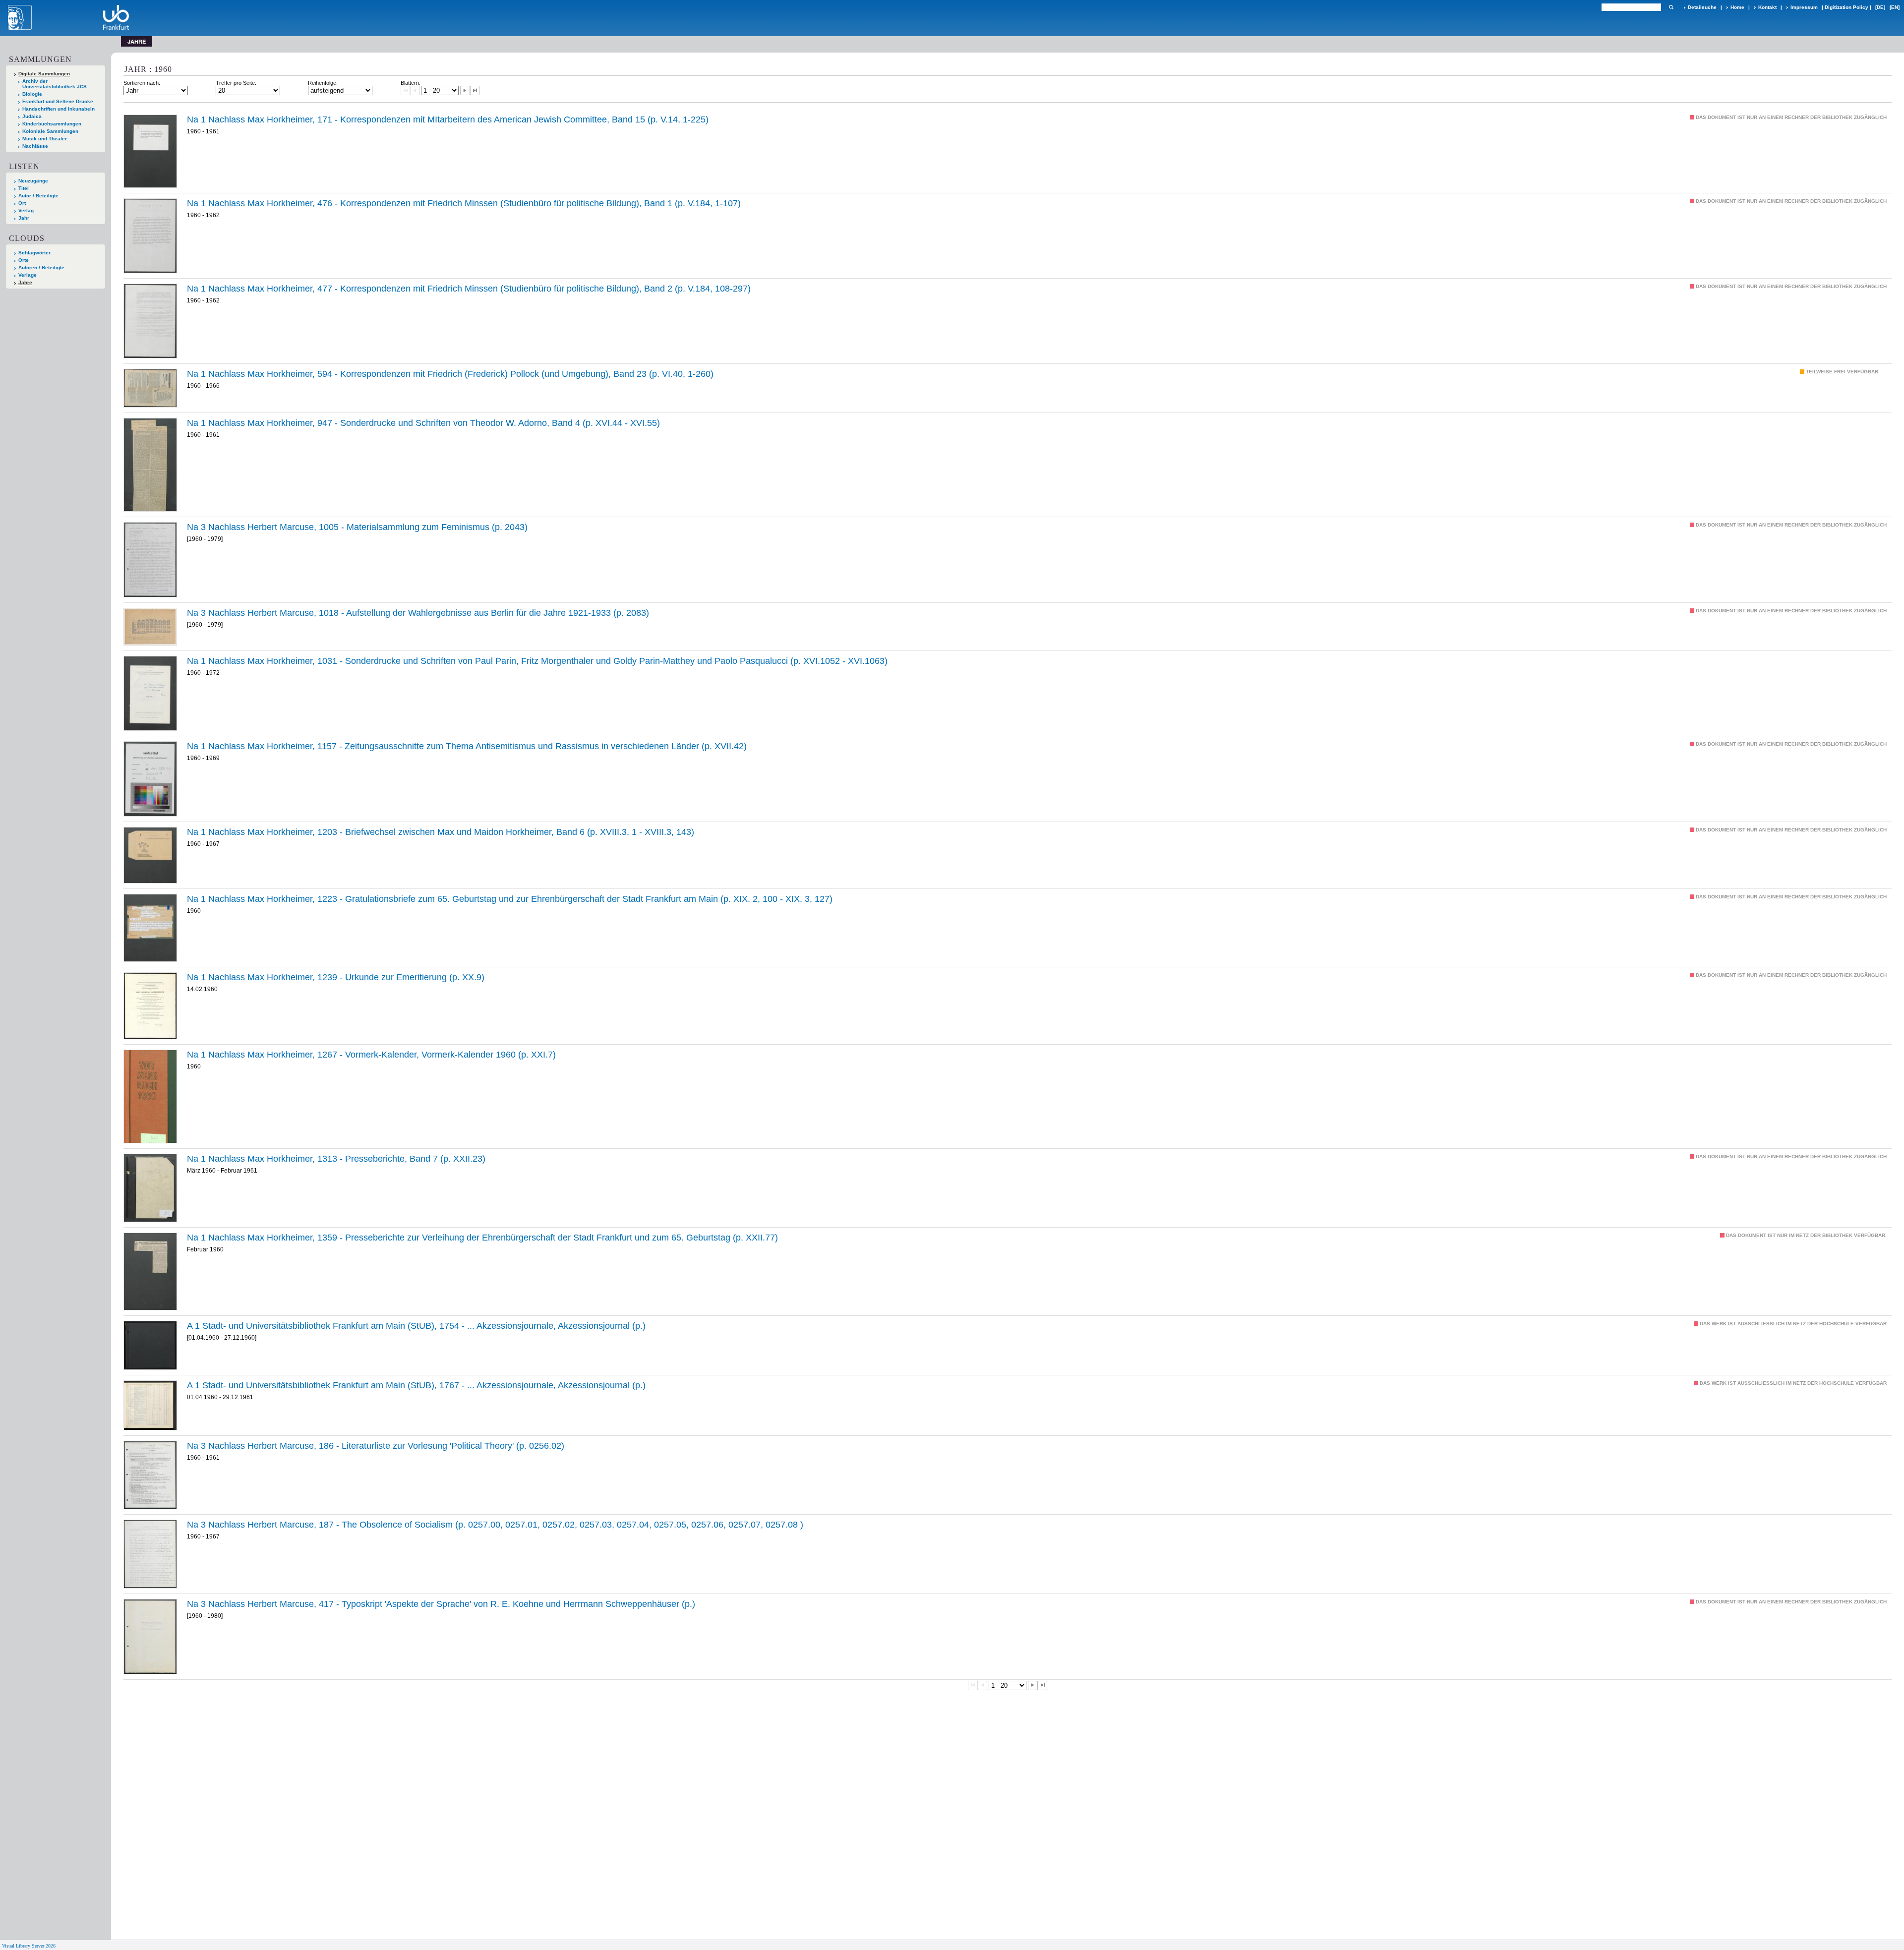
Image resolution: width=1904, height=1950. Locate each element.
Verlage (28, 275)
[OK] (1671, 7)
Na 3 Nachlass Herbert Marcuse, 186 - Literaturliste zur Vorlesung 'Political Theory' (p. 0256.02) (376, 1446)
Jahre (25, 282)
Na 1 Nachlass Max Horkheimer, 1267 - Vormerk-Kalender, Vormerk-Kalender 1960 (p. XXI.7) (371, 1055)
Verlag (26, 210)
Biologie (32, 94)
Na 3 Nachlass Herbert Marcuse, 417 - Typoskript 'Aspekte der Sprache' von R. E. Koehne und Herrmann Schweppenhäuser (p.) (441, 1604)
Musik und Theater (45, 139)
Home (1737, 7)
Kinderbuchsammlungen (52, 124)
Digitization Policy (1846, 7)
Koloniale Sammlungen (50, 131)
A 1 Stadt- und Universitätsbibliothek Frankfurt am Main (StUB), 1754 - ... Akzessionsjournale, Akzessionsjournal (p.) (416, 1326)
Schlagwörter (34, 253)
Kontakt (1767, 7)
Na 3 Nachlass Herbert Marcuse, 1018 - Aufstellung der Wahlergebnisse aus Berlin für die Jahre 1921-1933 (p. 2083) (418, 613)
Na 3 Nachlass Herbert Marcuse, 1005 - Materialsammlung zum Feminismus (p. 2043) (357, 527)
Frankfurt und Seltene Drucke (58, 101)
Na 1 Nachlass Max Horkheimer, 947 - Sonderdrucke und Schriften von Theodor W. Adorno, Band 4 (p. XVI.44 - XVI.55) (423, 423)
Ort (22, 203)
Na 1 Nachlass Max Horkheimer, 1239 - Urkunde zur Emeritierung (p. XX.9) (336, 977)
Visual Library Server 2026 (29, 1946)
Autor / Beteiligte (38, 196)
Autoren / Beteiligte (41, 267)
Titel (24, 188)
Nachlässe (35, 146)
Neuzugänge (33, 181)
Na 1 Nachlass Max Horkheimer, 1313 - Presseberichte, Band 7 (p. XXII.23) (336, 1159)
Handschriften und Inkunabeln (59, 109)
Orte (24, 260)
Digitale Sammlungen (44, 74)
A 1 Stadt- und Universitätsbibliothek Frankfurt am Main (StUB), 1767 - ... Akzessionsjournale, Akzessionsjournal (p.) (416, 1385)
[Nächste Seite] (465, 91)
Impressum (1804, 7)
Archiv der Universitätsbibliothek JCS (55, 84)
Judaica (32, 116)
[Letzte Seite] (475, 91)
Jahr (24, 218)
